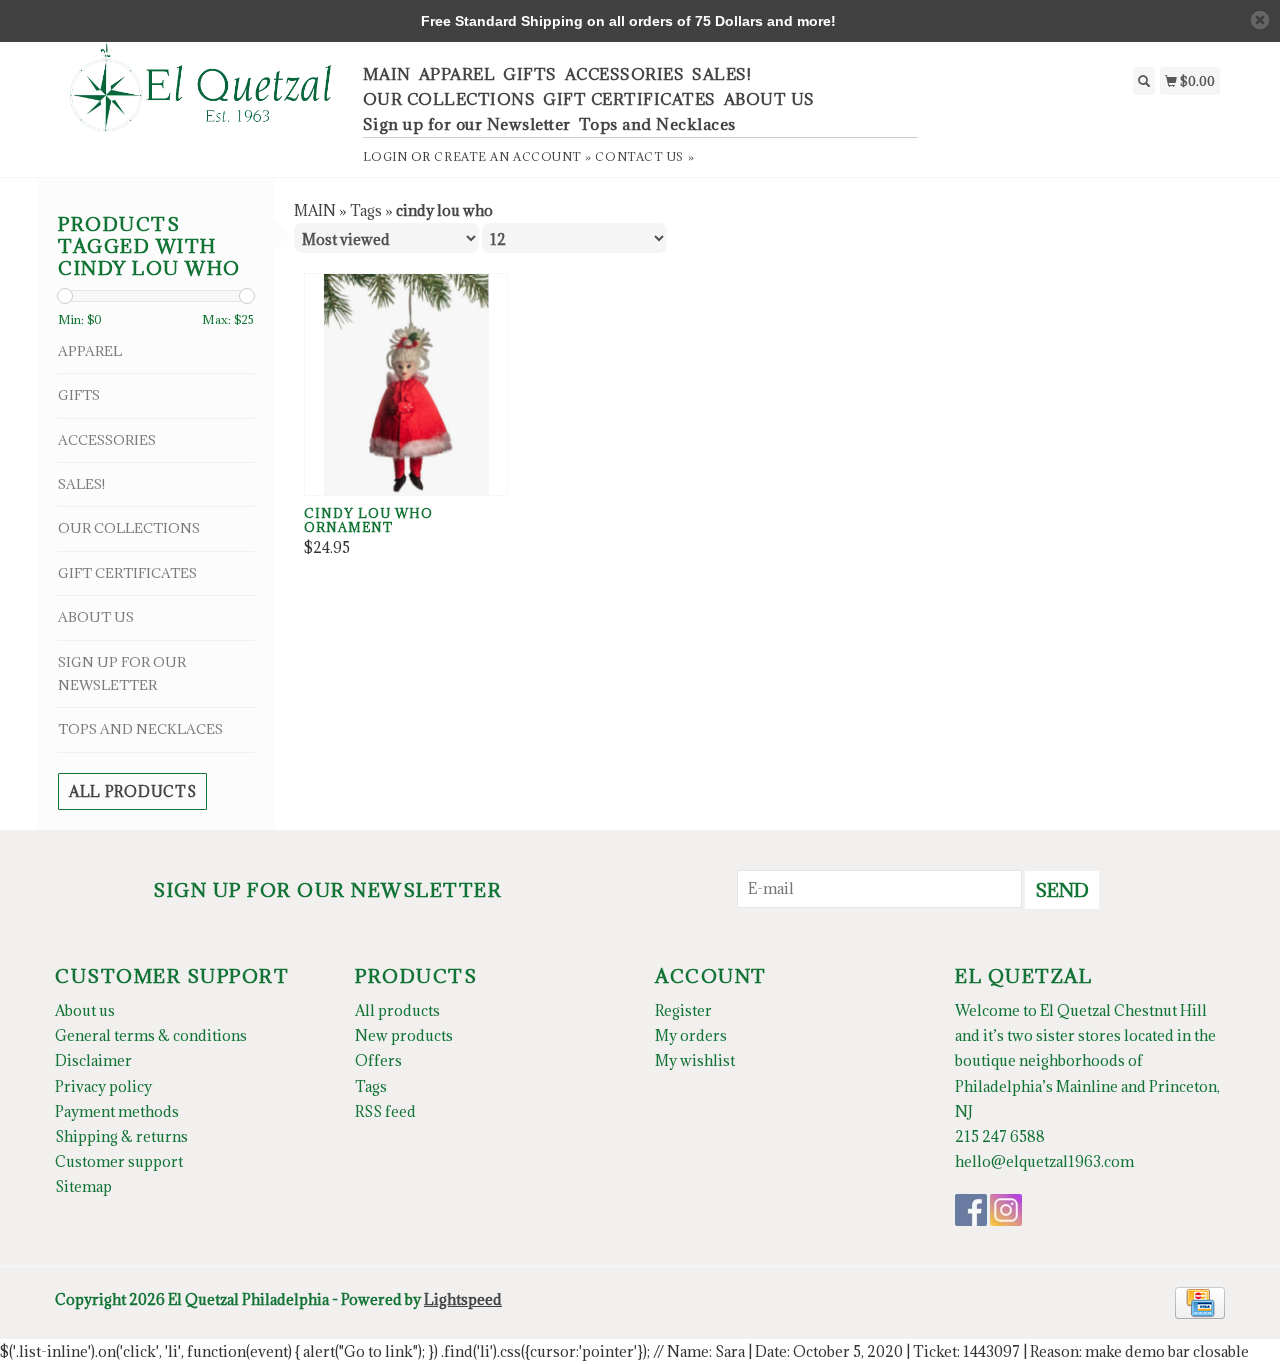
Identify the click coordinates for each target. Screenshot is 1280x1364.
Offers (378, 1060)
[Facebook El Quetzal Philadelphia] (971, 1210)
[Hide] (1260, 20)
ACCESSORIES (625, 74)
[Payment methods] (1200, 1301)
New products (404, 1035)
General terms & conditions (151, 1035)
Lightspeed (463, 1299)
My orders (691, 1035)
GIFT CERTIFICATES (629, 99)
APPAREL (457, 74)
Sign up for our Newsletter (467, 124)
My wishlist (695, 1060)
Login (385, 156)
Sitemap (83, 1186)
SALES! (721, 74)
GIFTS (530, 74)
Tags (366, 210)
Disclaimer (93, 1060)
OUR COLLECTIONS (449, 99)
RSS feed (385, 1111)
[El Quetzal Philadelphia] (201, 98)
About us (85, 1010)
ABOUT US (769, 99)
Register (683, 1010)
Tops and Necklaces (657, 124)
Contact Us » (644, 156)
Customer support (119, 1161)
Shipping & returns (121, 1136)
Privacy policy (103, 1086)
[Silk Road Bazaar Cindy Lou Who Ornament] (406, 384)
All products (132, 791)
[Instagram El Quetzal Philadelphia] (1006, 1210)
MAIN (387, 74)
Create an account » (512, 156)
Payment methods (117, 1111)
